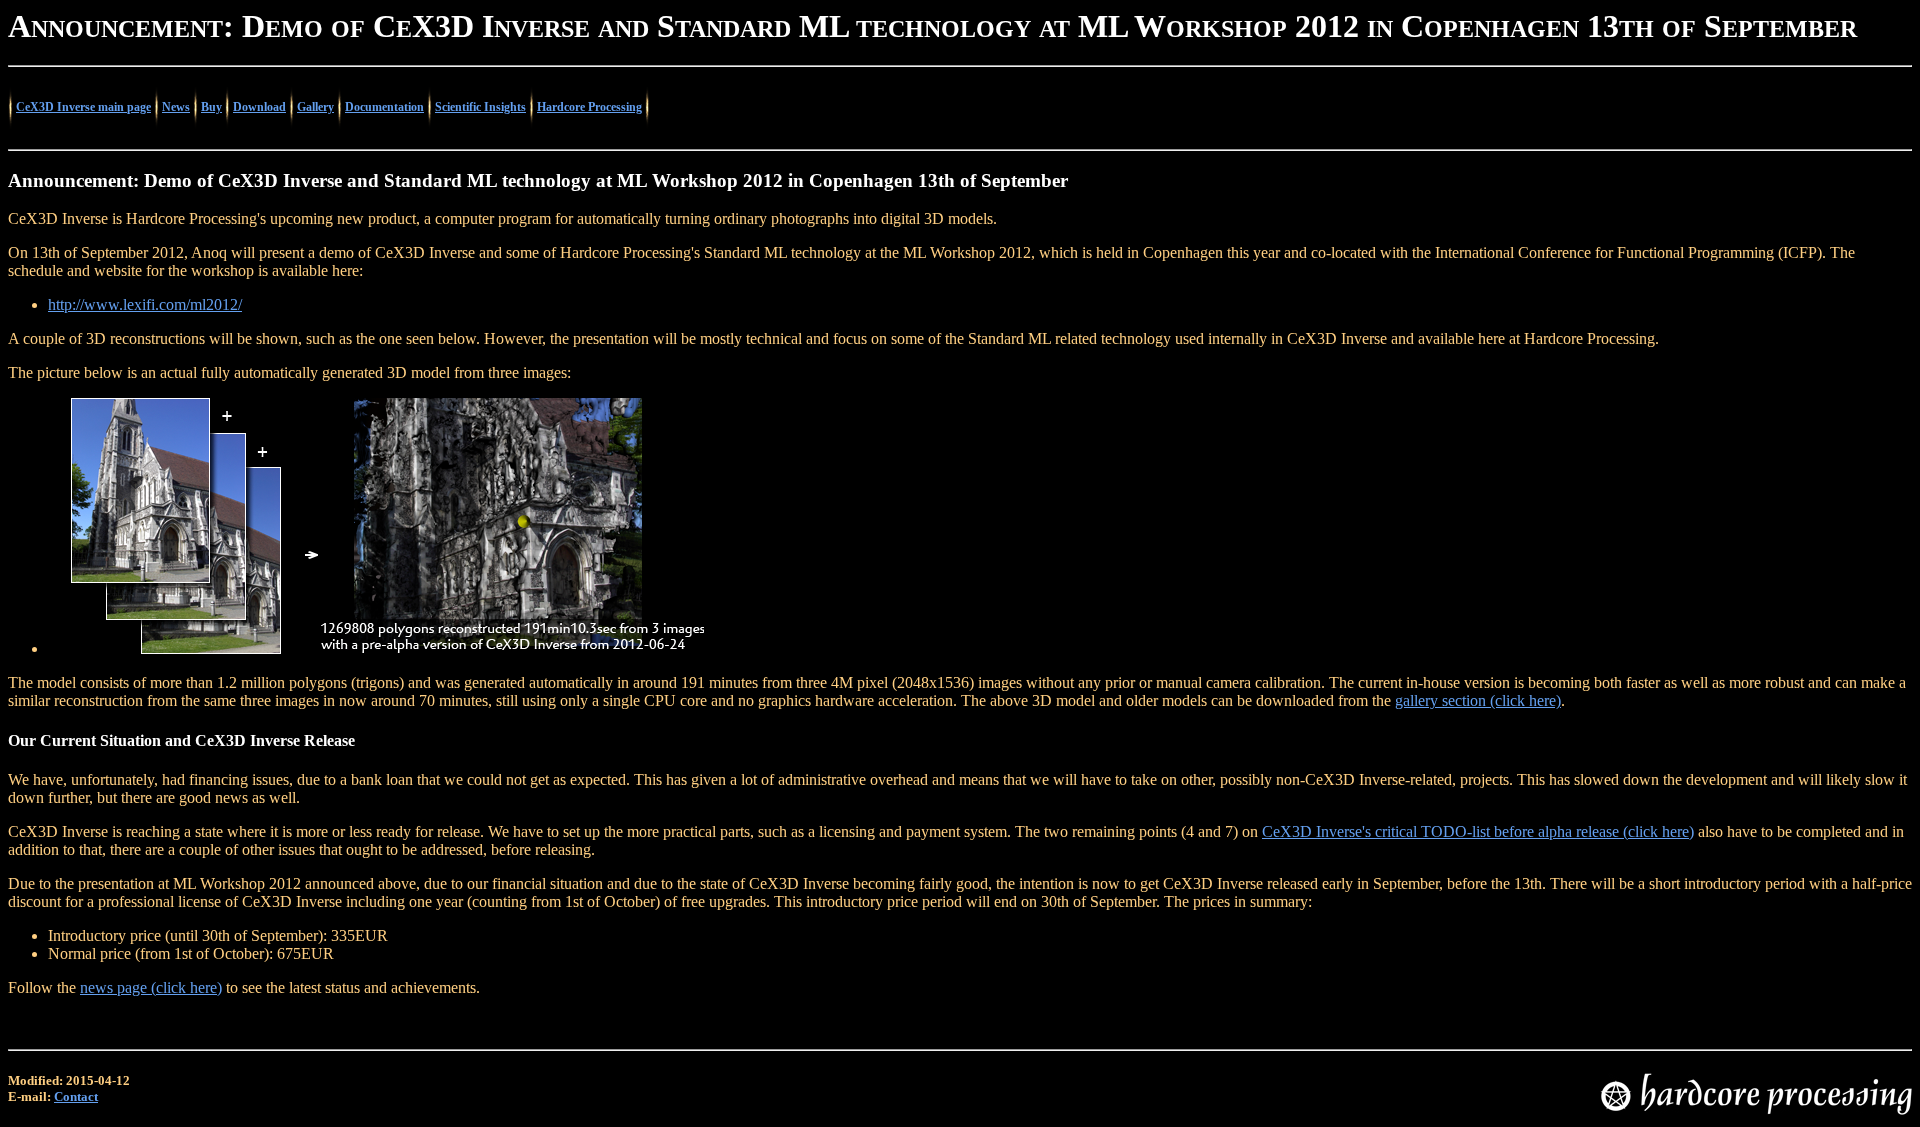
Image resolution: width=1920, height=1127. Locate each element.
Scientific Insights (480, 107)
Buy (211, 107)
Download (259, 107)
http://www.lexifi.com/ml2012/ (145, 304)
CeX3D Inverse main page (83, 107)
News (176, 107)
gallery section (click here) (1478, 700)
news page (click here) (151, 987)
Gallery (315, 107)
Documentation (384, 107)
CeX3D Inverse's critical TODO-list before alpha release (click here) (1478, 831)
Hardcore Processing (589, 107)
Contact (76, 1096)
